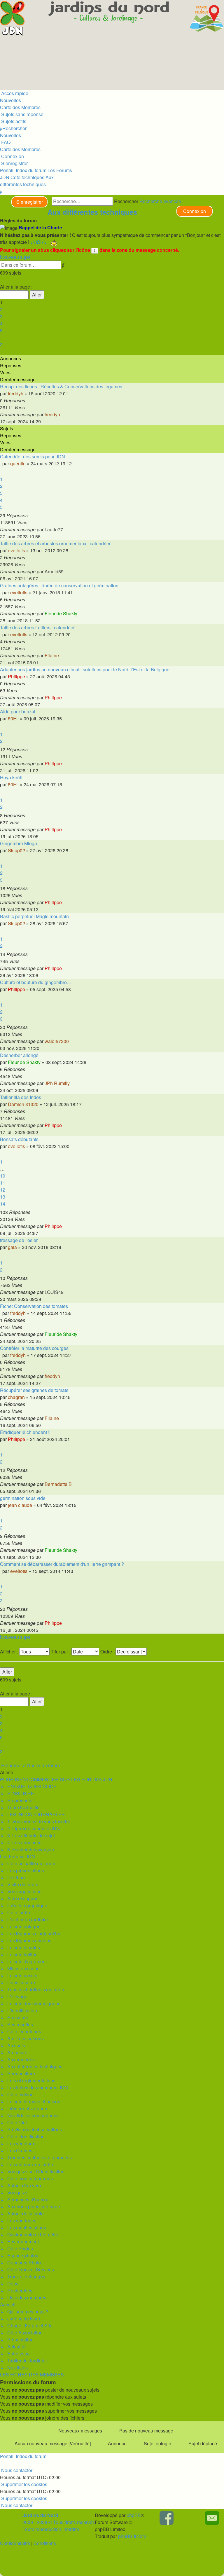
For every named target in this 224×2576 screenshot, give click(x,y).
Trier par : (61, 1652)
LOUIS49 (54, 1292)
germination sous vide (23, 1498)
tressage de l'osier (19, 1240)
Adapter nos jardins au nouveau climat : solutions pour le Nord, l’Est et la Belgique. (85, 669)
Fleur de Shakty (61, 613)
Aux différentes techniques (92, 212)
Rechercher (126, 201)
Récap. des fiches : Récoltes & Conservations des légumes (61, 386)
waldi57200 (57, 1041)
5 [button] (1, 330)
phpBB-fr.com (132, 2536)
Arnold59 (54, 571)
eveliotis (16, 550)
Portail (7, 170)
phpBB (134, 2515)
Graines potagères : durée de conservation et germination (59, 585)
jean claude (20, 1505)
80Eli (13, 718)
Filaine (52, 655)
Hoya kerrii (11, 777)
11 (3, 1183)
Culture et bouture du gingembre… (36, 982)
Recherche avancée (160, 201)
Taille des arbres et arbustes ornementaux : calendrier (55, 543)
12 (3, 1190)
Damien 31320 (23, 1104)
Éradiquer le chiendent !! (25, 1432)
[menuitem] (22, 114)
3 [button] (1, 316)
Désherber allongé (19, 1055)
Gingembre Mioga (19, 843)
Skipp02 (16, 850)
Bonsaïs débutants (19, 1139)
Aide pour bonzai (18, 711)
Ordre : (108, 1652)
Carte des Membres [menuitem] (20, 107)
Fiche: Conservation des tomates (34, 1306)
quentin (18, 463)
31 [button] (3, 344)
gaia (12, 1247)
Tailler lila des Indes (21, 1097)
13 (3, 1197)
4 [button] (1, 323)
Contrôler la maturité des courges (34, 1348)
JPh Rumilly (57, 1083)
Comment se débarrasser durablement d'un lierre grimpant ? (62, 1564)
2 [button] (1, 309)
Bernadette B (58, 1484)
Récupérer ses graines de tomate (34, 1390)
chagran (16, 1397)
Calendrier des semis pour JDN (33, 456)
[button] (1, 280)
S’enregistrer (30, 202)
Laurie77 (54, 529)
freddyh (16, 393)
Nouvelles (10, 100)
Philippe (16, 676)
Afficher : (10, 1652)
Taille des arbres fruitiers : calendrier (37, 627)
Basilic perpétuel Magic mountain (34, 916)
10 (3, 1176)
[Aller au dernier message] (62, 414)
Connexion (195, 211)
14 (3, 1204)
